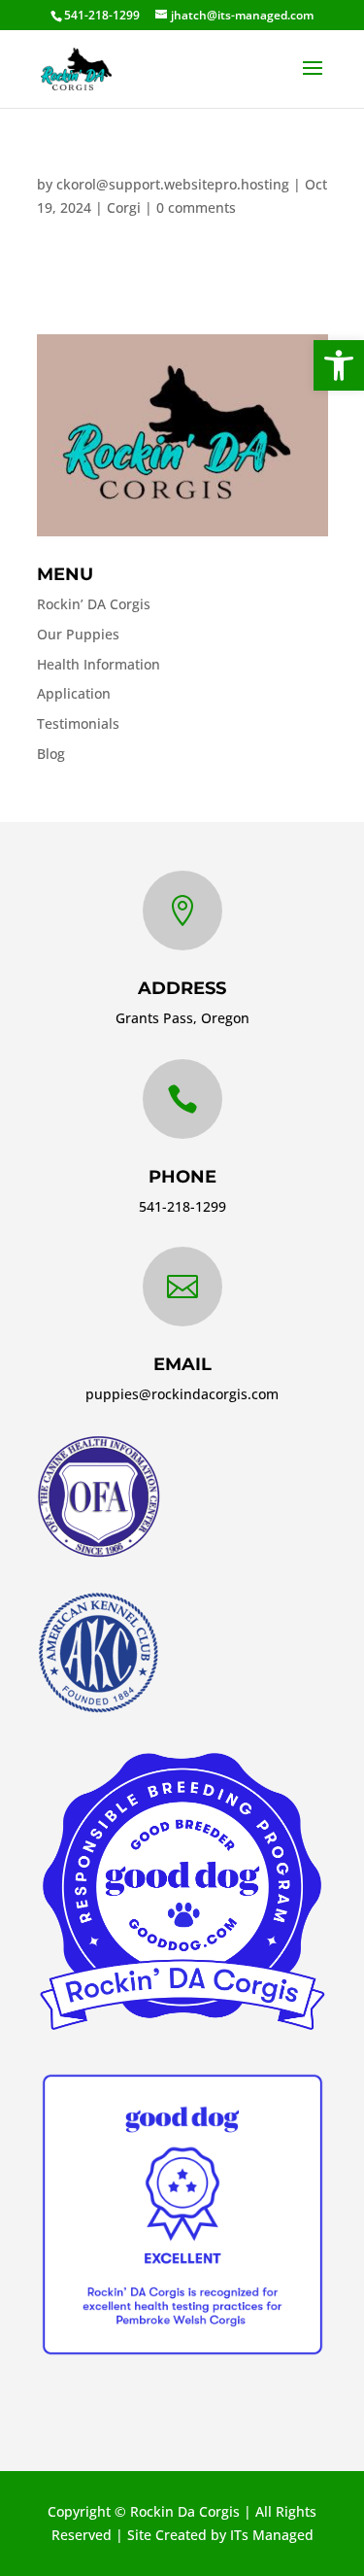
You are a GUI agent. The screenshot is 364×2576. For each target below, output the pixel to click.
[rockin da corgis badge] (182, 2029)
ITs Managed (272, 2535)
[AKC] (98, 1709)
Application (74, 693)
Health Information (99, 664)
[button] (339, 365)
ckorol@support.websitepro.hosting (173, 184)
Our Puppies (78, 634)
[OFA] (99, 1552)
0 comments (196, 207)
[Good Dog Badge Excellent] (182, 2355)
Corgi (124, 207)
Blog (51, 754)
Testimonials (78, 723)
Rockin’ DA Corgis (94, 604)
